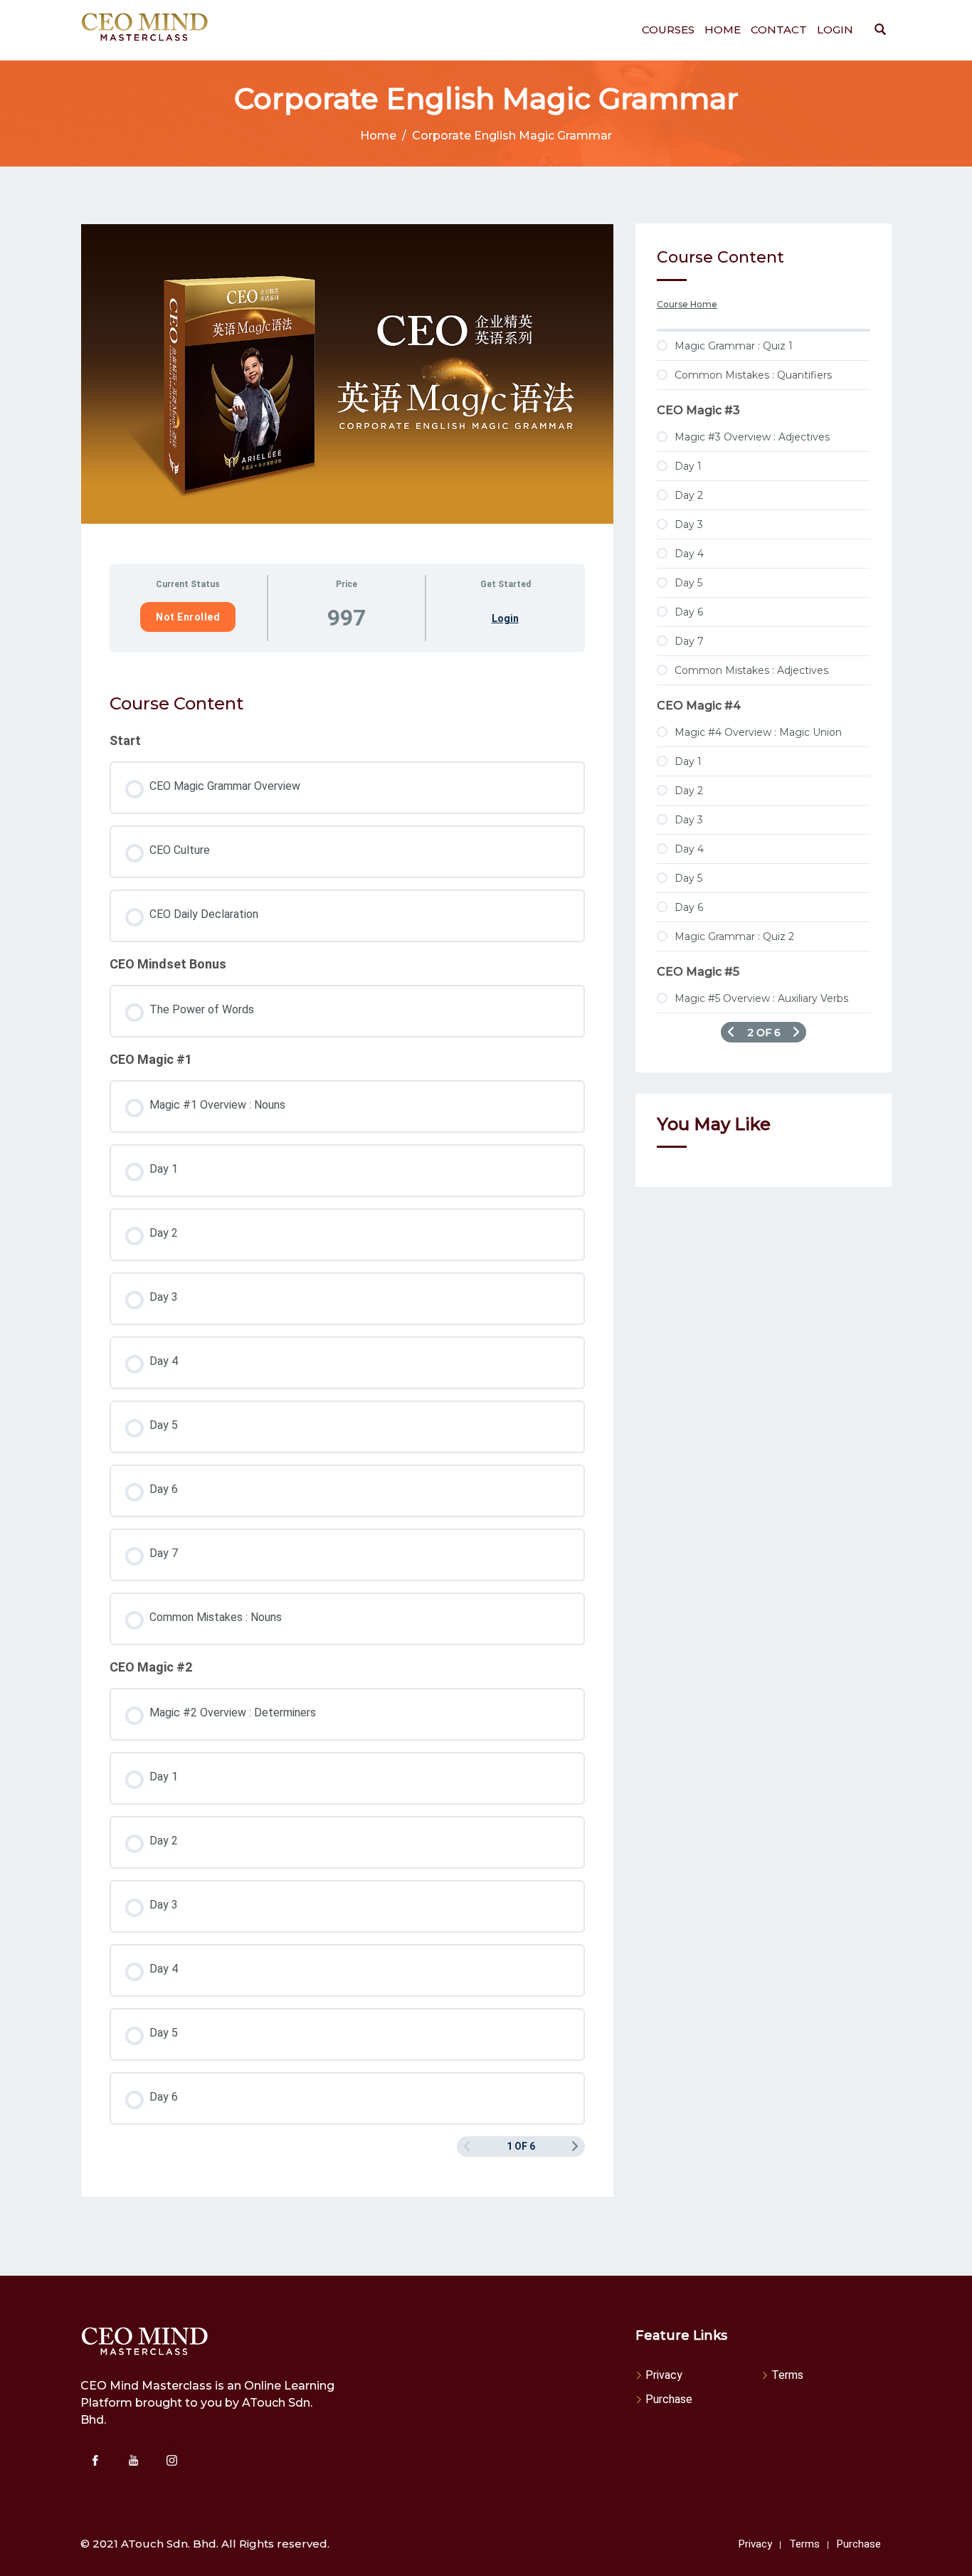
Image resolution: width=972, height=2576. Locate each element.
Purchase (669, 2399)
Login (835, 30)
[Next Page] (575, 2147)
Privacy (664, 2375)
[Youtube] (133, 2460)
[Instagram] (171, 2460)
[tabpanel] (347, 667)
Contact (779, 30)
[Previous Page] (731, 1032)
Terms (787, 2375)
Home (723, 30)
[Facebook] (95, 2460)
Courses (668, 30)
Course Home (687, 304)
